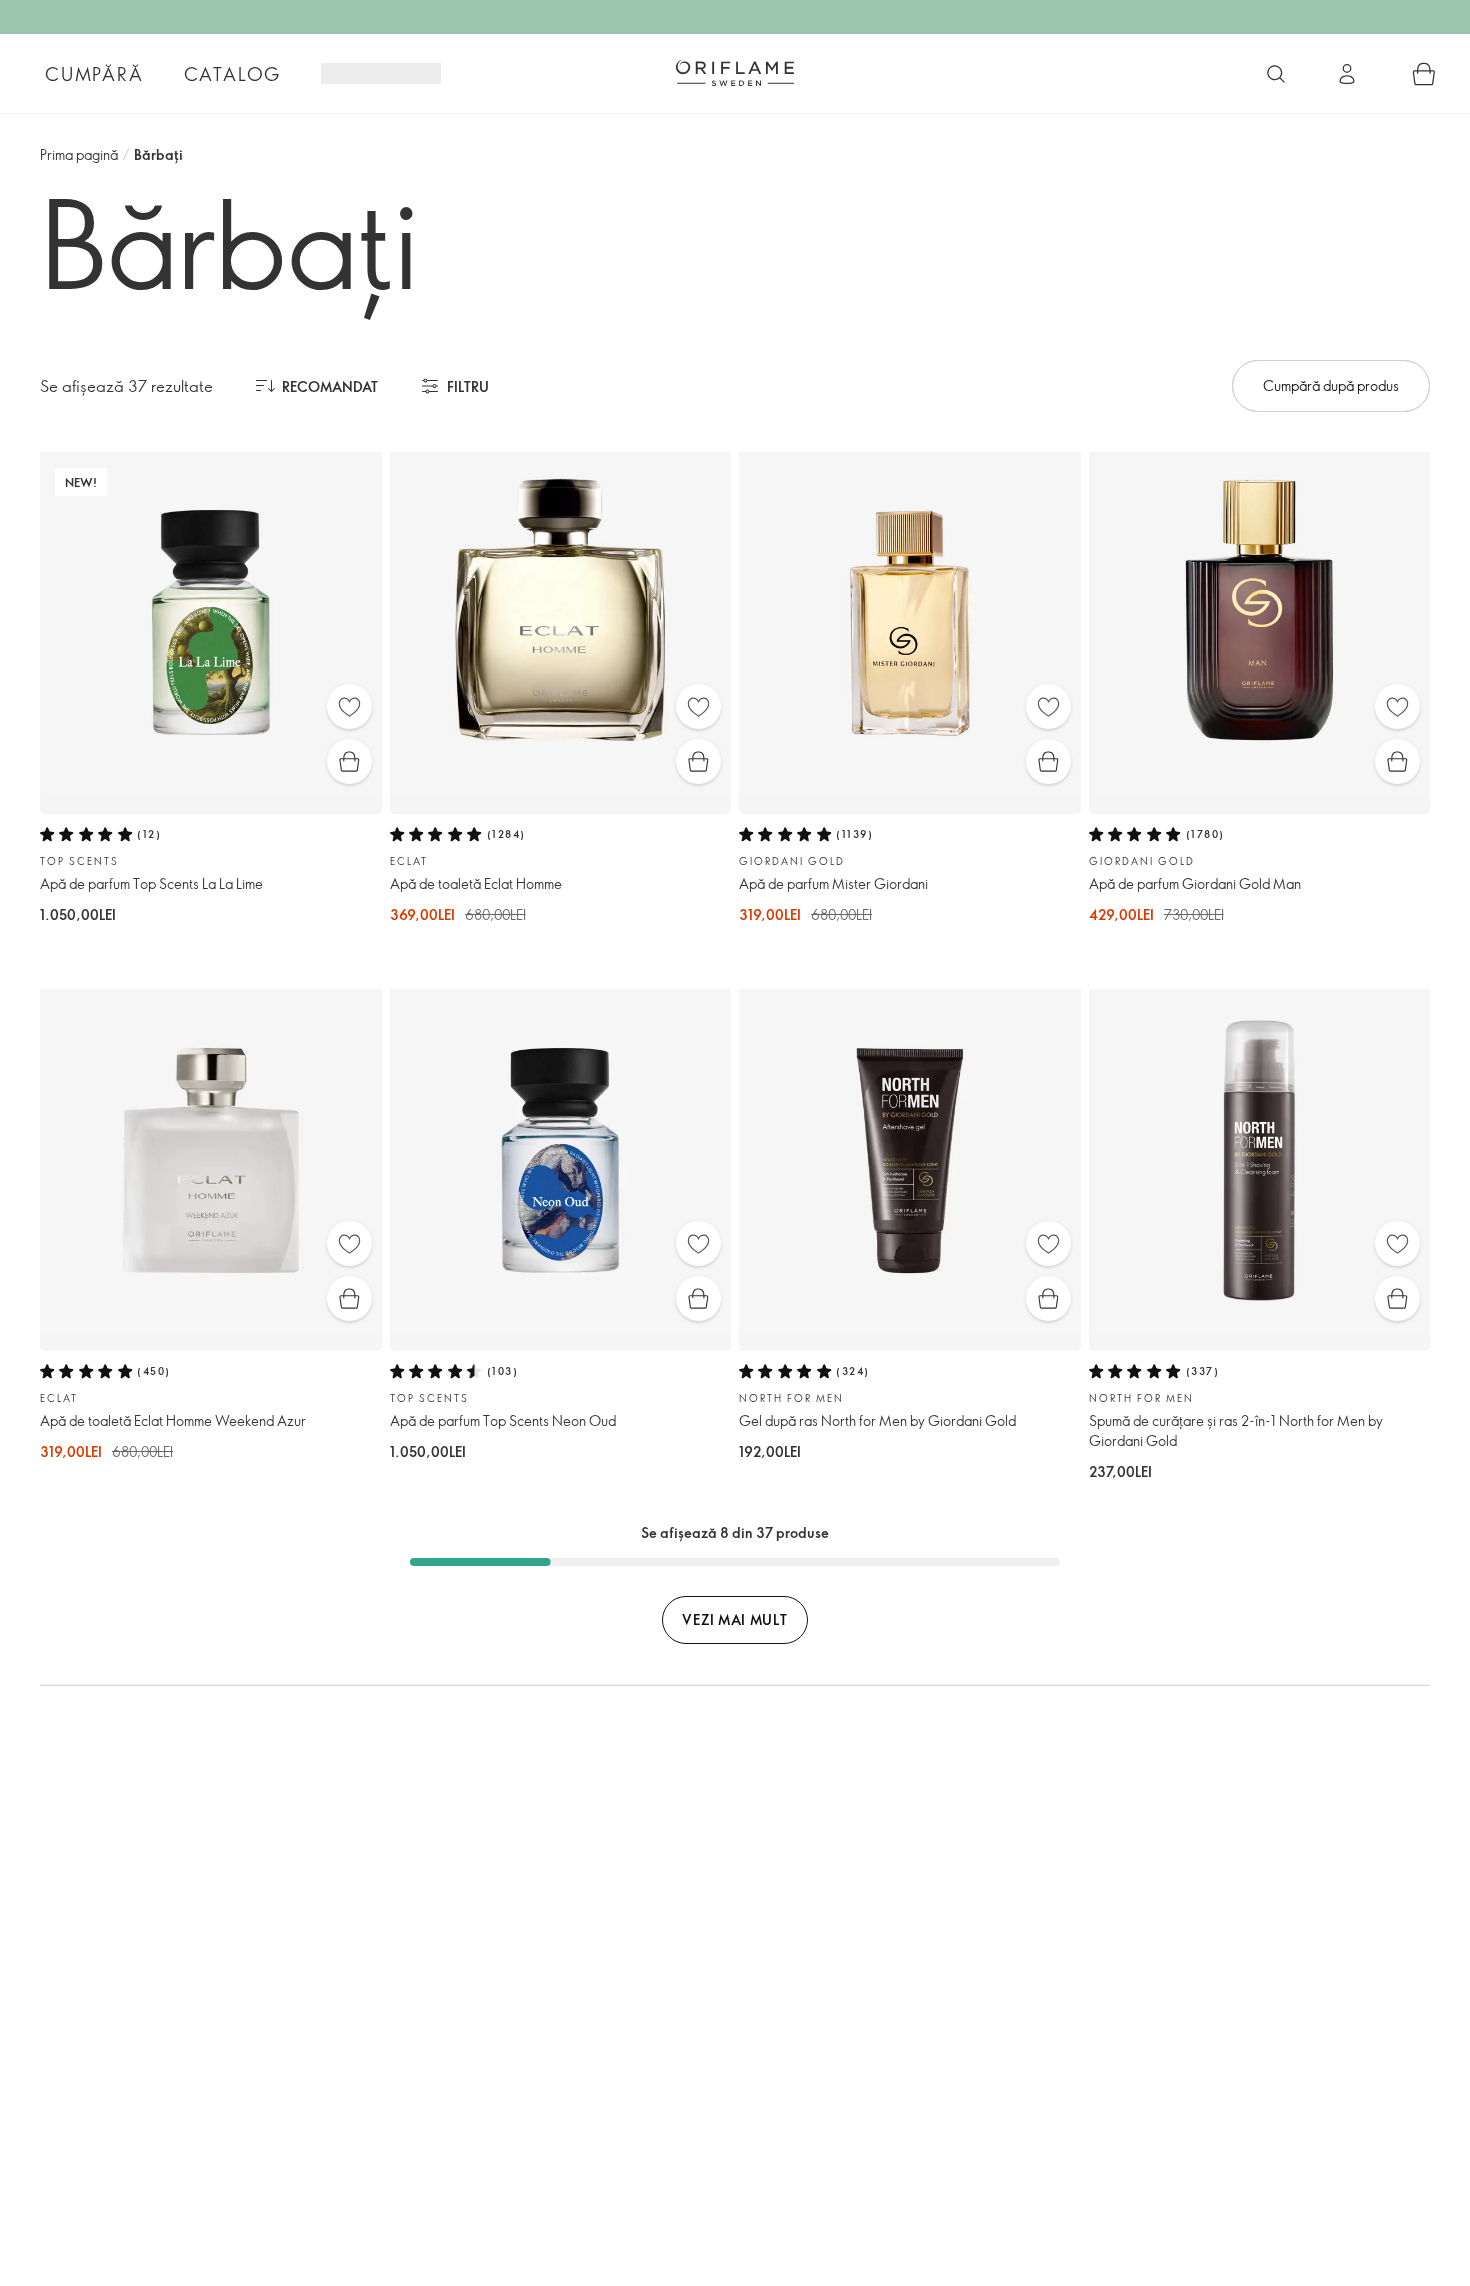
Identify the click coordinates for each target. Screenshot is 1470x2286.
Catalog (233, 74)
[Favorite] (349, 706)
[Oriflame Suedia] (735, 73)
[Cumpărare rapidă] (349, 761)
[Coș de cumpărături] (1424, 74)
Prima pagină (79, 154)
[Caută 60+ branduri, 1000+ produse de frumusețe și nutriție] (1276, 74)
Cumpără (94, 74)
